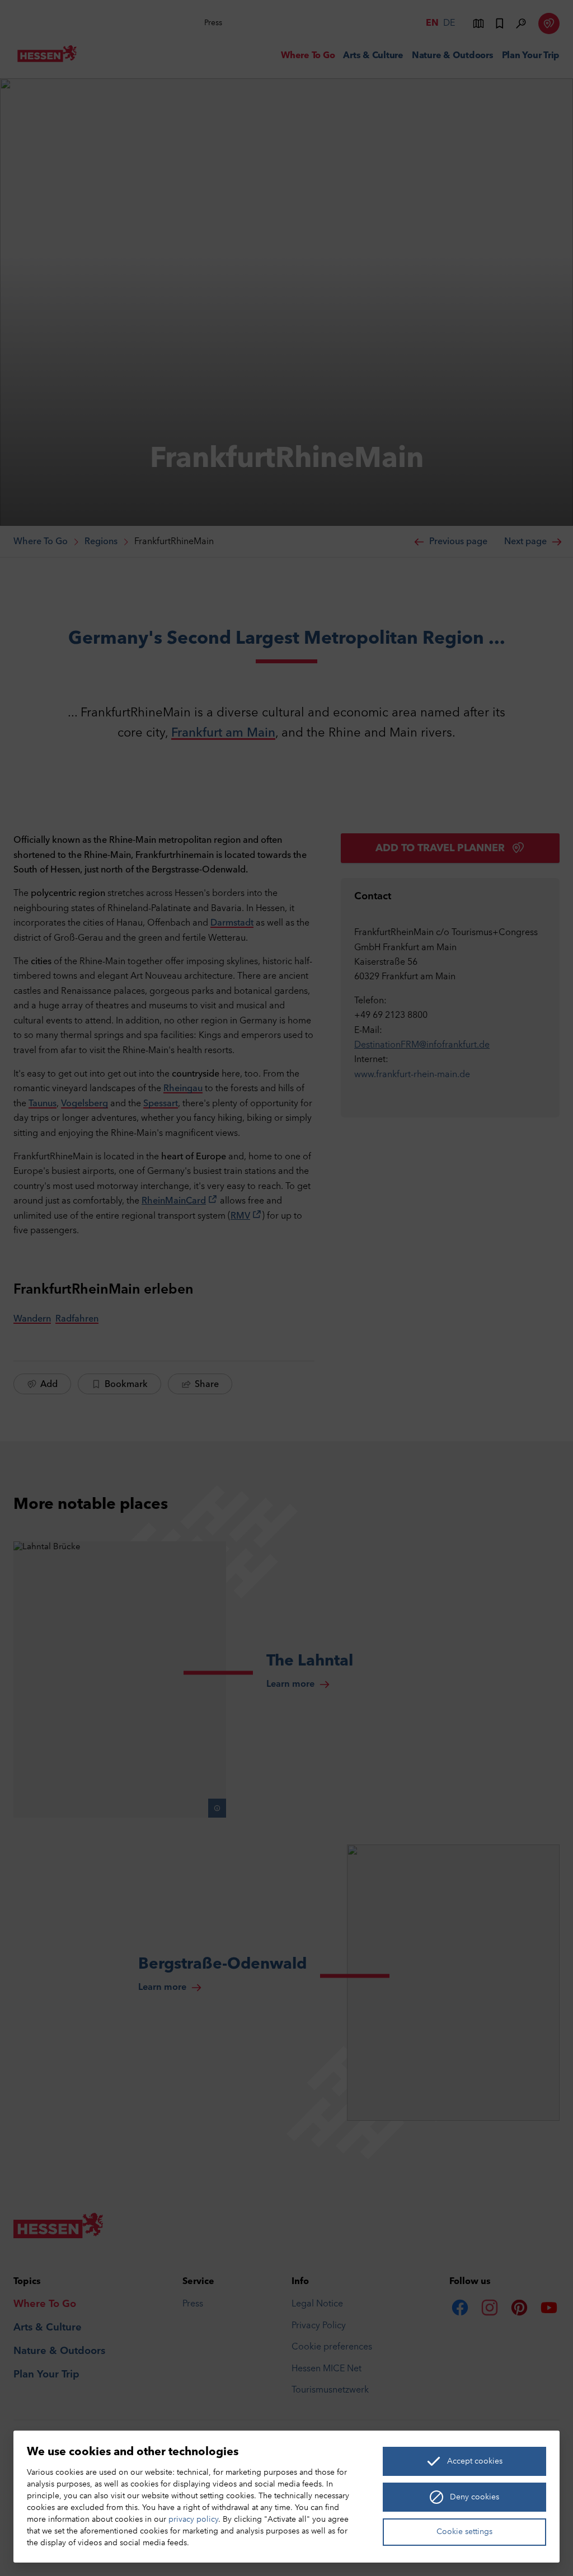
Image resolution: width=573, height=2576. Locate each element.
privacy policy (193, 2520)
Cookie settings (464, 2532)
